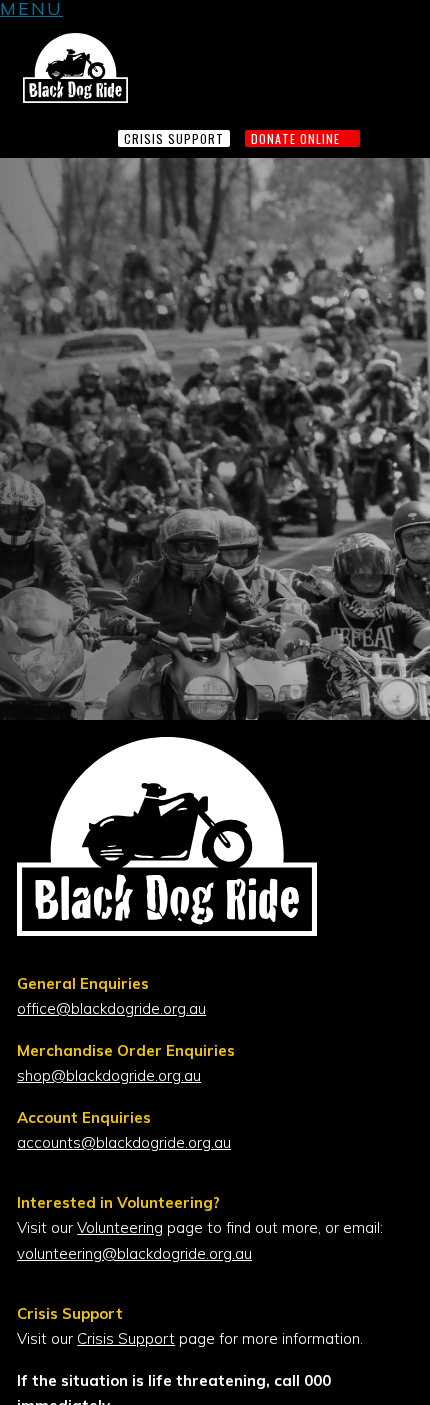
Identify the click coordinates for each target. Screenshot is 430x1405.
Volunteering (120, 1227)
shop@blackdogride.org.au (109, 1075)
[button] (31, 11)
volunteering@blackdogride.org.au (134, 1253)
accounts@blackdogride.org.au (124, 1142)
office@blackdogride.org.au (111, 1008)
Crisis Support (126, 1338)
